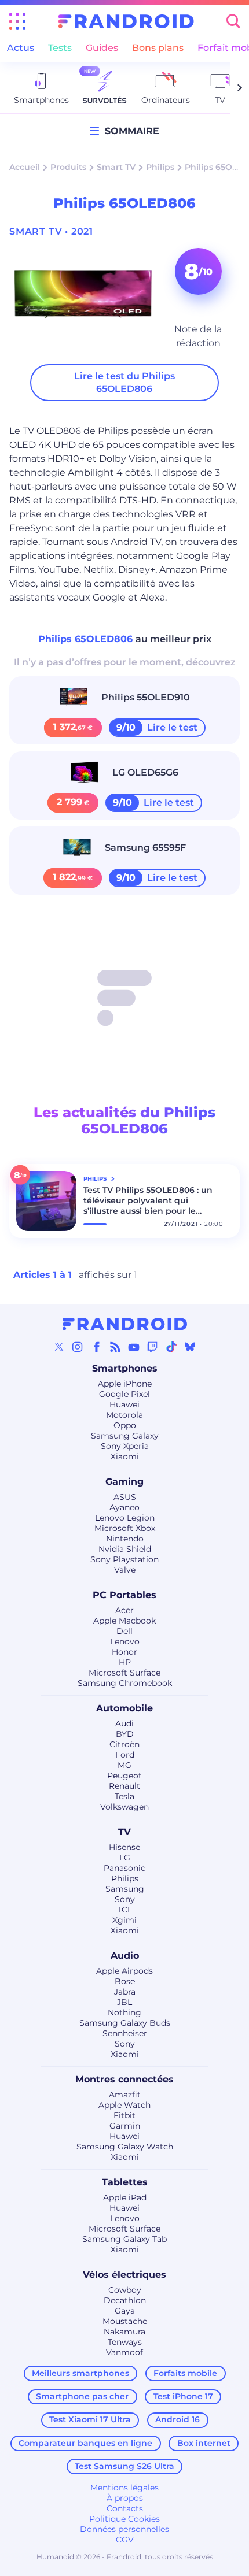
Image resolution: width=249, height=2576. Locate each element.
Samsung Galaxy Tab (124, 2239)
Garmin (125, 2126)
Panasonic (124, 1868)
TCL (124, 1910)
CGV (125, 2540)
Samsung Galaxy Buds (125, 2023)
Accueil (25, 167)
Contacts (125, 2508)
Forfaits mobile (185, 2373)
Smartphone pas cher (82, 2396)
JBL (124, 2002)
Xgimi (124, 1920)
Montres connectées (124, 2079)
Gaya (125, 2311)
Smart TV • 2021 (51, 231)
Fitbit (124, 2115)
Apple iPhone (125, 1384)
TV (124, 1832)
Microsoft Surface (124, 1673)
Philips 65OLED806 (87, 639)
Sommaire (129, 131)
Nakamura (124, 2332)
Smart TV (116, 167)
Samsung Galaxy (125, 1436)
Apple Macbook (124, 1621)
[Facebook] (97, 1347)
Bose (125, 1981)
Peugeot (124, 1776)
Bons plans (158, 48)
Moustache (125, 2321)
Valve (125, 1570)
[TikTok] (171, 1347)
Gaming (124, 1482)
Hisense (124, 1847)
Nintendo (125, 1539)
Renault (124, 1786)
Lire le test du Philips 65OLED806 (124, 382)
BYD (125, 1734)
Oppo (125, 1425)
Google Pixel (124, 1394)
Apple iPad (125, 2197)
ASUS (125, 1497)
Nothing (124, 2012)
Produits (68, 167)
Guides (102, 48)
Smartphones (125, 1368)
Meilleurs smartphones (80, 2373)
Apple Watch (124, 2105)
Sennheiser (125, 2033)
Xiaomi (125, 1456)
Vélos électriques (124, 2275)
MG (124, 1765)
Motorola (124, 1415)
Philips (160, 167)
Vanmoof (124, 2352)
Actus (21, 48)
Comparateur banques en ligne (85, 2443)
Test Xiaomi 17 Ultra (90, 2419)
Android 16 (177, 2419)
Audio (125, 1956)
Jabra (125, 1992)
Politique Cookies (124, 2519)
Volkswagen (124, 1807)
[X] (59, 1347)
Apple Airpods (124, 1971)
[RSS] (115, 1347)
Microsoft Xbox (125, 1528)
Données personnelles (124, 2529)
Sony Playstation (124, 1559)
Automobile (124, 1708)
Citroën (124, 1744)
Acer (124, 1610)
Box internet (204, 2443)
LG (125, 1858)
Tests (60, 48)
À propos (125, 2498)
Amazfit (125, 2095)
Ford (125, 1755)
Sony (125, 1899)
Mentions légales (124, 2488)
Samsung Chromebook (125, 1683)
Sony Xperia (125, 1446)
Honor (124, 1652)
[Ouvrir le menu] (17, 21)
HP (125, 1662)
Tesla (124, 1796)
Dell (124, 1631)
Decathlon (125, 2300)
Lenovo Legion (125, 1518)
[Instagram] (78, 1347)
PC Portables (124, 1595)
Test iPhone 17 (183, 2396)
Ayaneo (124, 1507)
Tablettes (125, 2182)
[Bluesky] (190, 1347)
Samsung (125, 1889)
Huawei (124, 1404)
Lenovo (125, 1641)
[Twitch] (152, 1347)
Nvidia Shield (125, 1549)
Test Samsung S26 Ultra (124, 2466)
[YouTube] (134, 1347)
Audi (124, 1723)
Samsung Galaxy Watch (125, 2147)
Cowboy (125, 2290)
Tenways (125, 2342)
